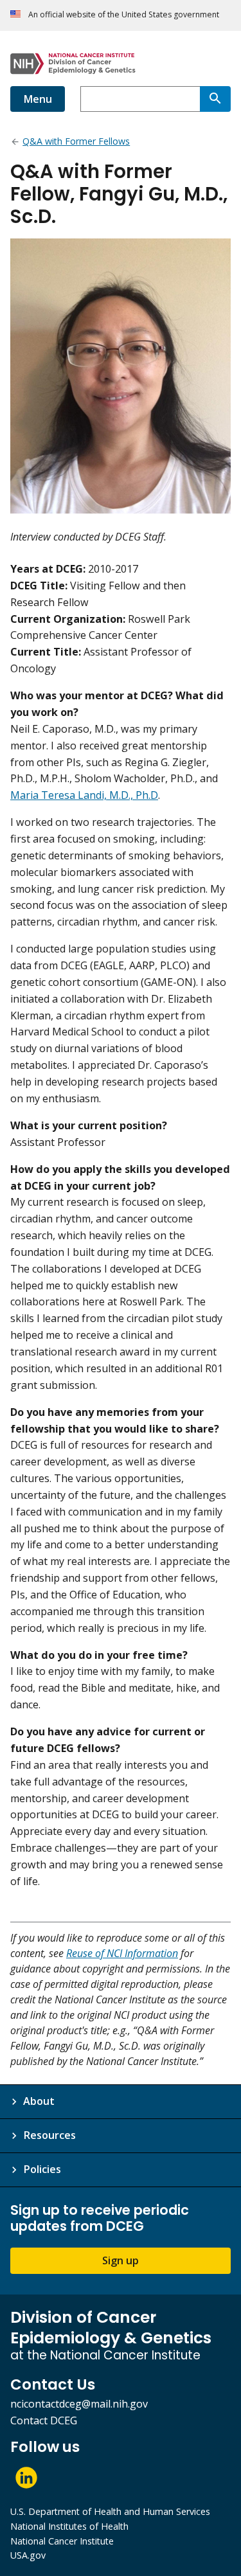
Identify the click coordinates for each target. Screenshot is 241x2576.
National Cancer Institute (62, 2541)
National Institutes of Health (69, 2526)
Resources (49, 2135)
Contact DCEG (44, 2420)
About (39, 2101)
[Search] (215, 99)
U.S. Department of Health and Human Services (110, 2511)
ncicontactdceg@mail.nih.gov (79, 2404)
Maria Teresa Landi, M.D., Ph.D (84, 795)
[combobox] (140, 99)
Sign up (121, 2260)
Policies (42, 2169)
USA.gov (28, 2555)
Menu (38, 99)
